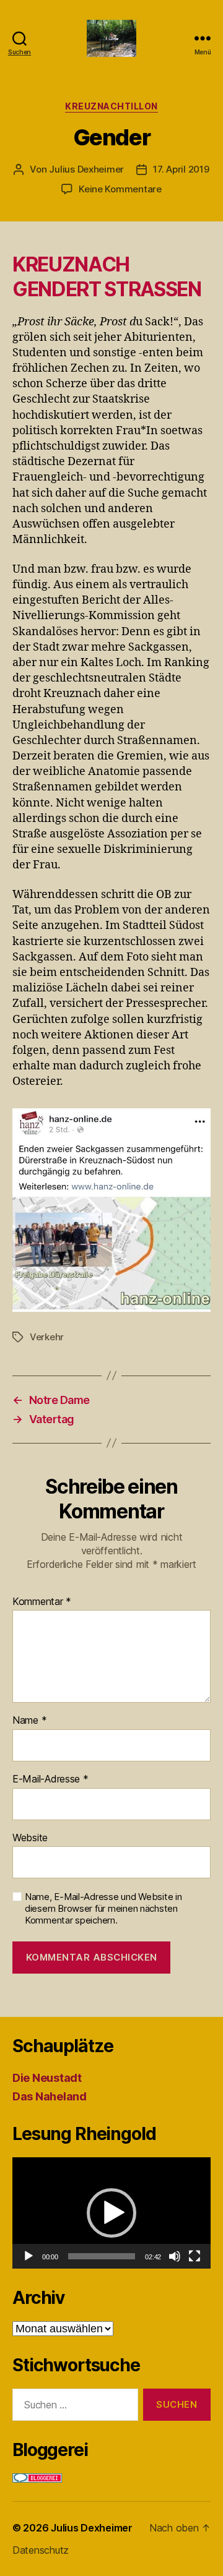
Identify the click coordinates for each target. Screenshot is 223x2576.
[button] (111, 2213)
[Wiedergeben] (28, 2256)
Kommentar (42, 1602)
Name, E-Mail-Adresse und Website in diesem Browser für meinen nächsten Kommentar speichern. (103, 1909)
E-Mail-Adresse (50, 1779)
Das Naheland (50, 2096)
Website (30, 1838)
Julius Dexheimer (86, 169)
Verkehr (47, 1337)
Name (29, 1721)
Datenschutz (41, 2550)
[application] (111, 2213)
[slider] (102, 2256)
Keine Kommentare (120, 189)
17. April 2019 (181, 169)
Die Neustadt (47, 2078)
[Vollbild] (195, 2256)
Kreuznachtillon (111, 106)
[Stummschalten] (175, 2256)
